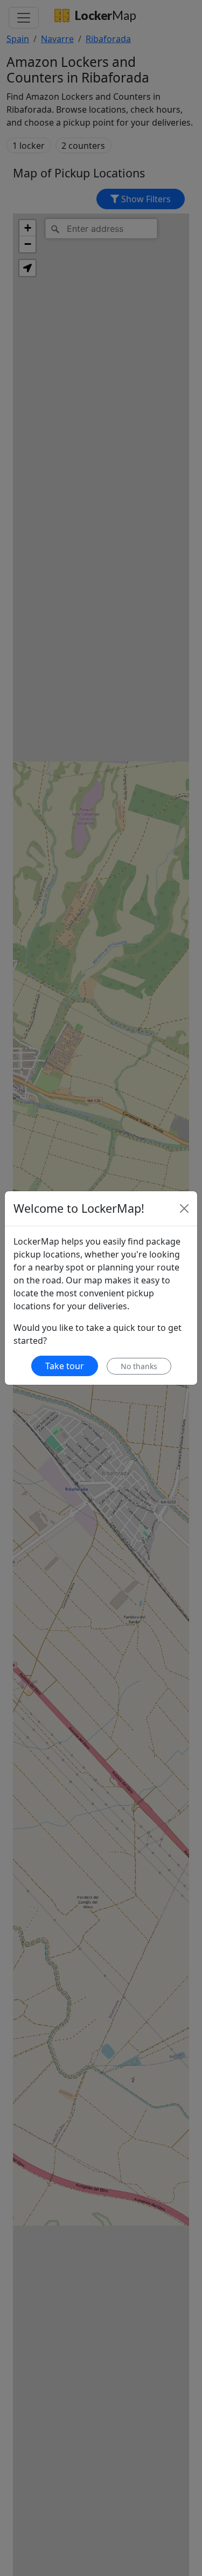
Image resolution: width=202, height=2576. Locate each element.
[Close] (184, 1208)
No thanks (139, 1366)
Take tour (65, 1366)
